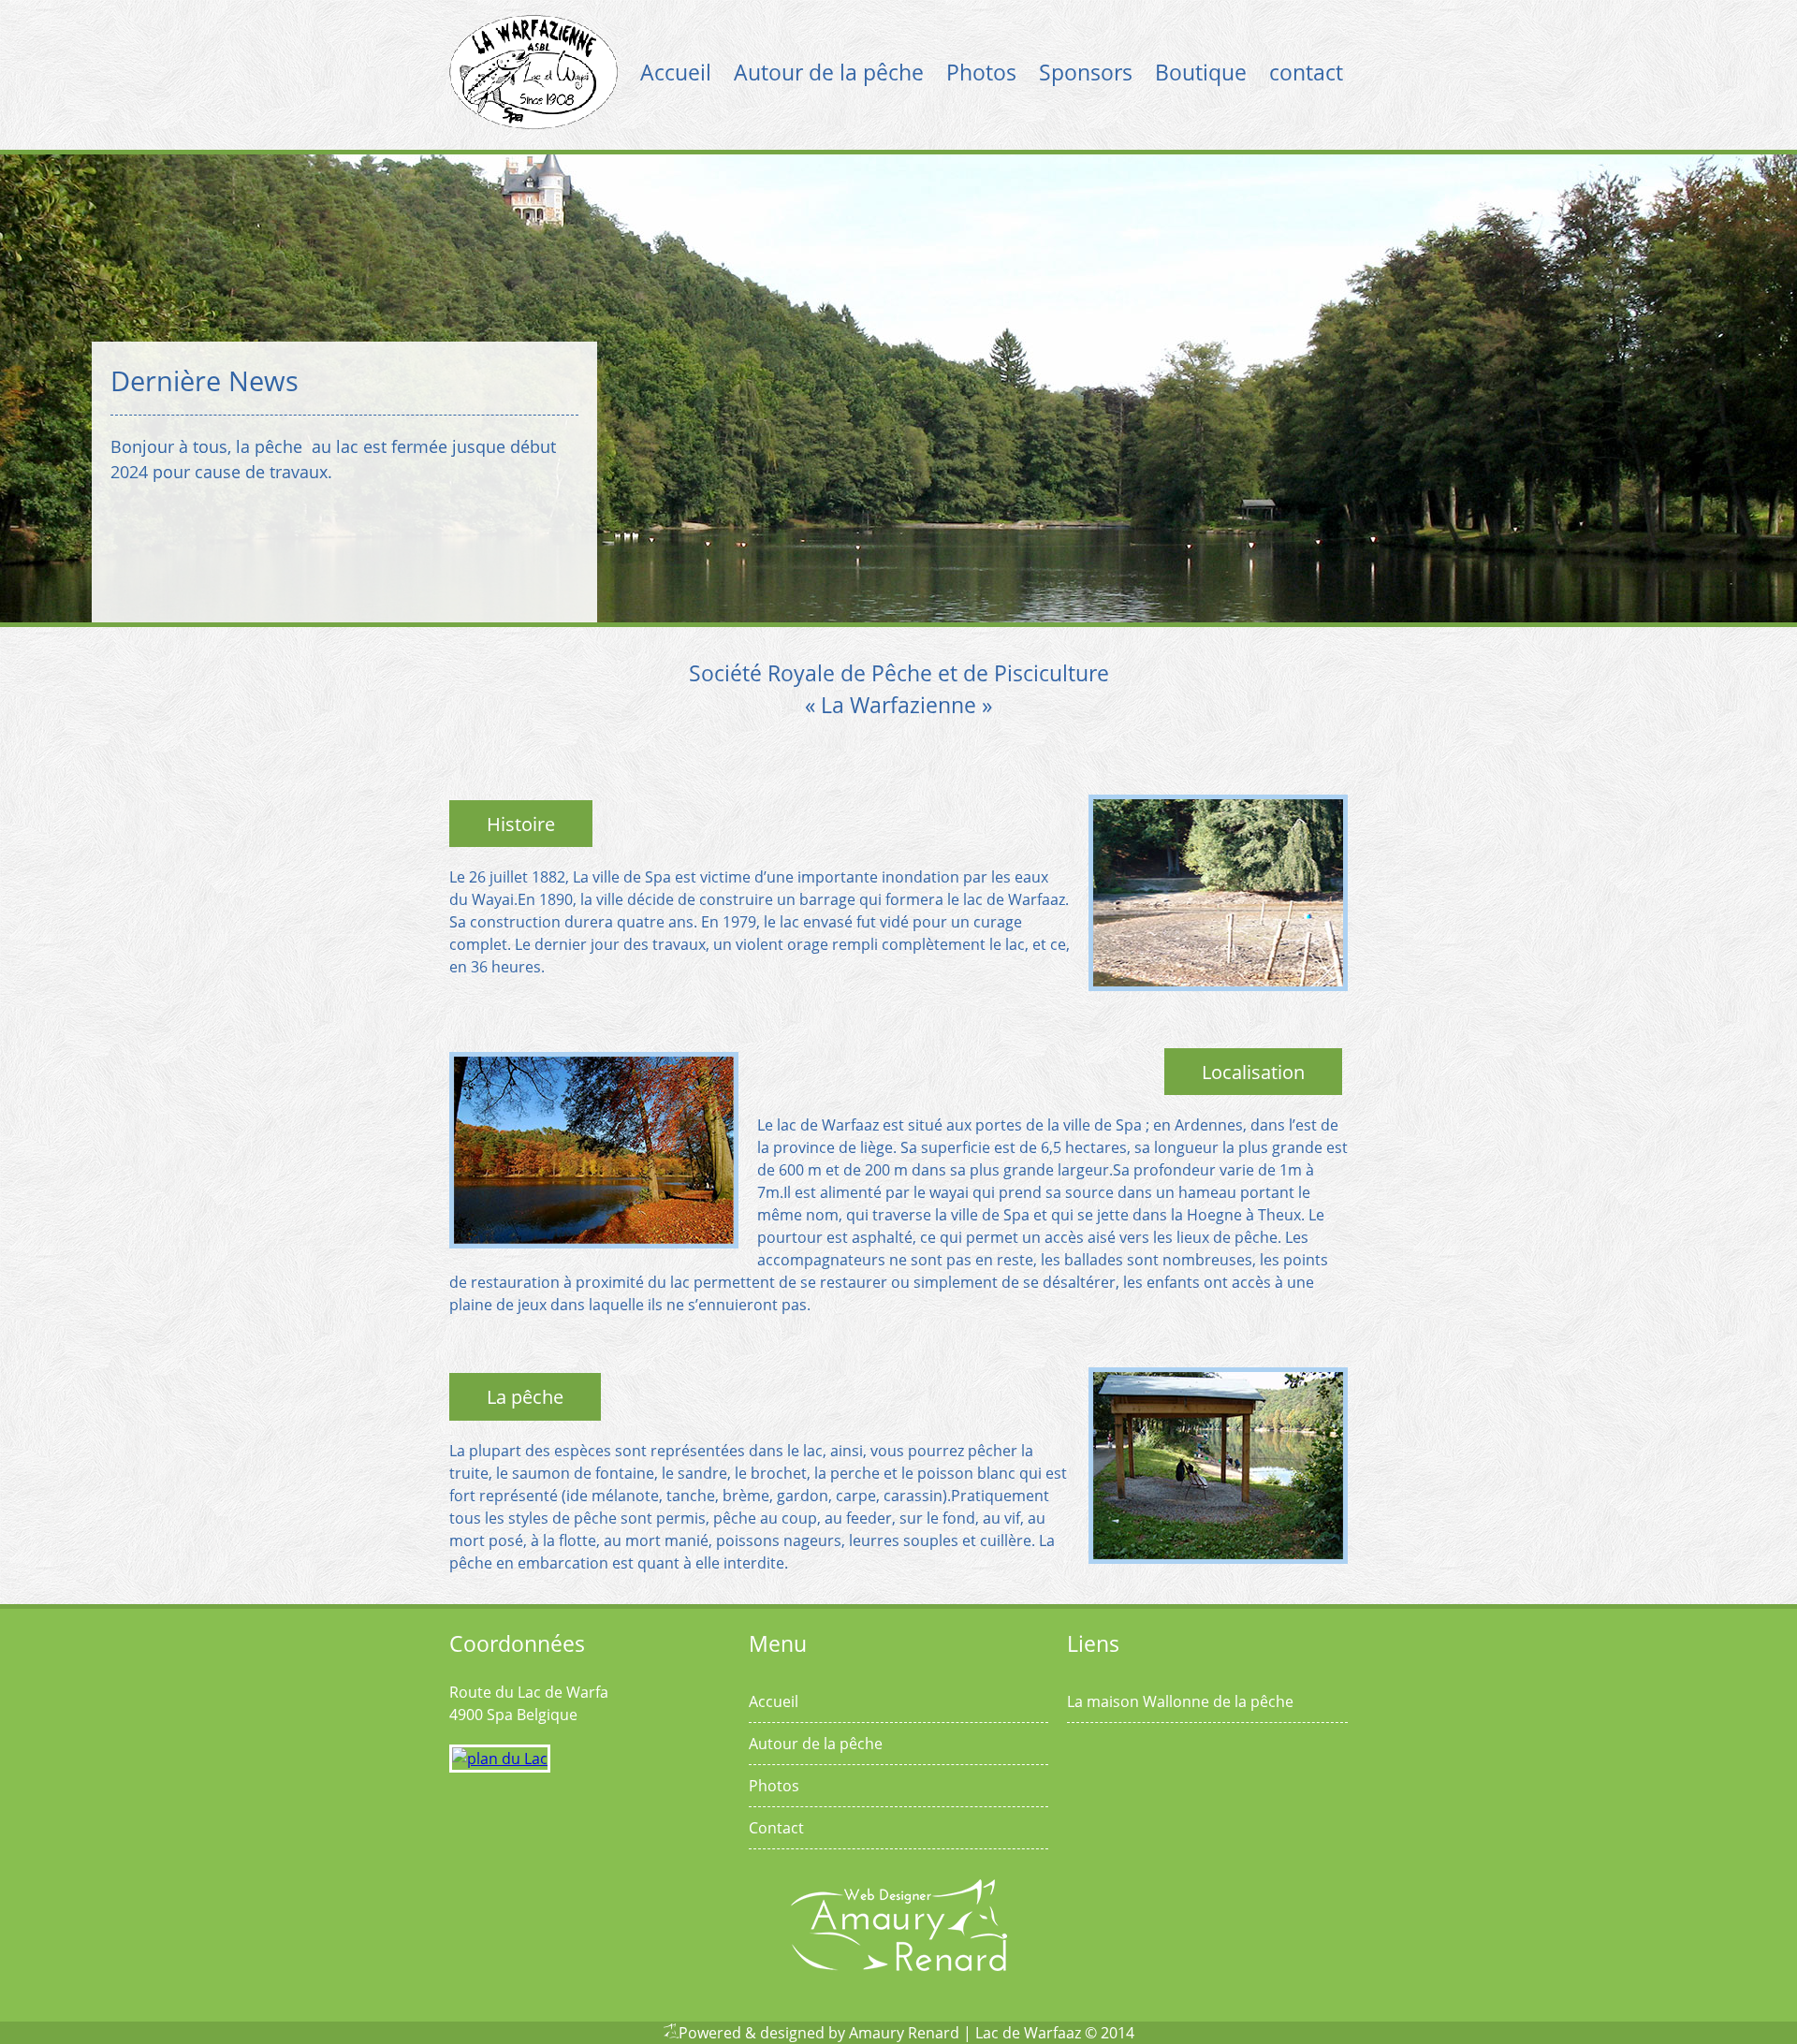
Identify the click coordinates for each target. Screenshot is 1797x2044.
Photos (981, 72)
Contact (776, 1828)
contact (1306, 72)
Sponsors (1086, 72)
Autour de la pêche (829, 72)
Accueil (676, 72)
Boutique (1201, 72)
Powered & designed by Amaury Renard (819, 2033)
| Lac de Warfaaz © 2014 (1049, 2033)
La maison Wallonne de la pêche (1180, 1701)
